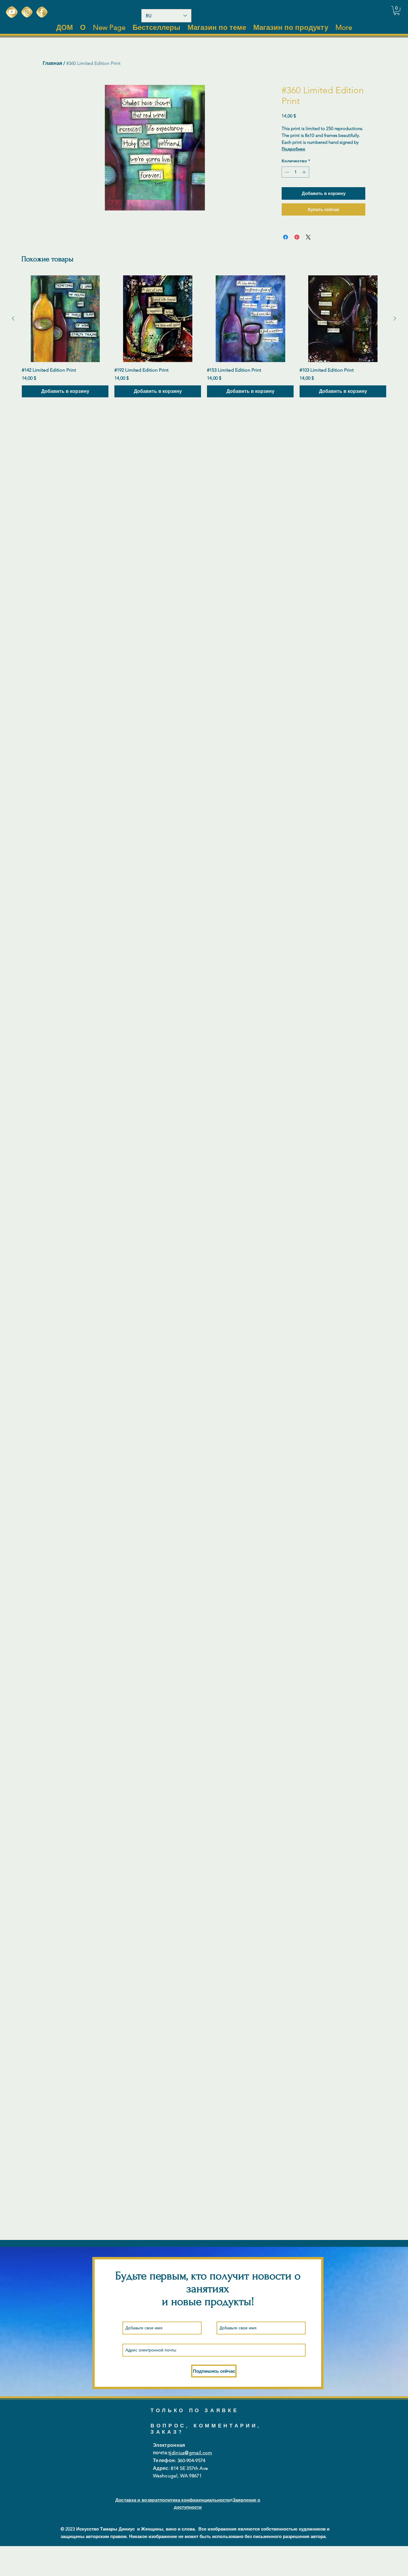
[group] (204, 336)
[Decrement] (286, 172)
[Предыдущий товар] (13, 318)
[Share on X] (308, 237)
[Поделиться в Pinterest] (297, 237)
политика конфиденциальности (195, 2500)
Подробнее (293, 149)
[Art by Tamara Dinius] (12, 12)
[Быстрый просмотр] (65, 319)
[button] (397, 10)
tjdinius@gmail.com (190, 2453)
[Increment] (305, 172)
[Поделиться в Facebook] (286, 237)
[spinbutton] (295, 172)
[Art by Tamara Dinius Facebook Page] (42, 12)
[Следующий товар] (395, 318)
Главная (52, 63)
